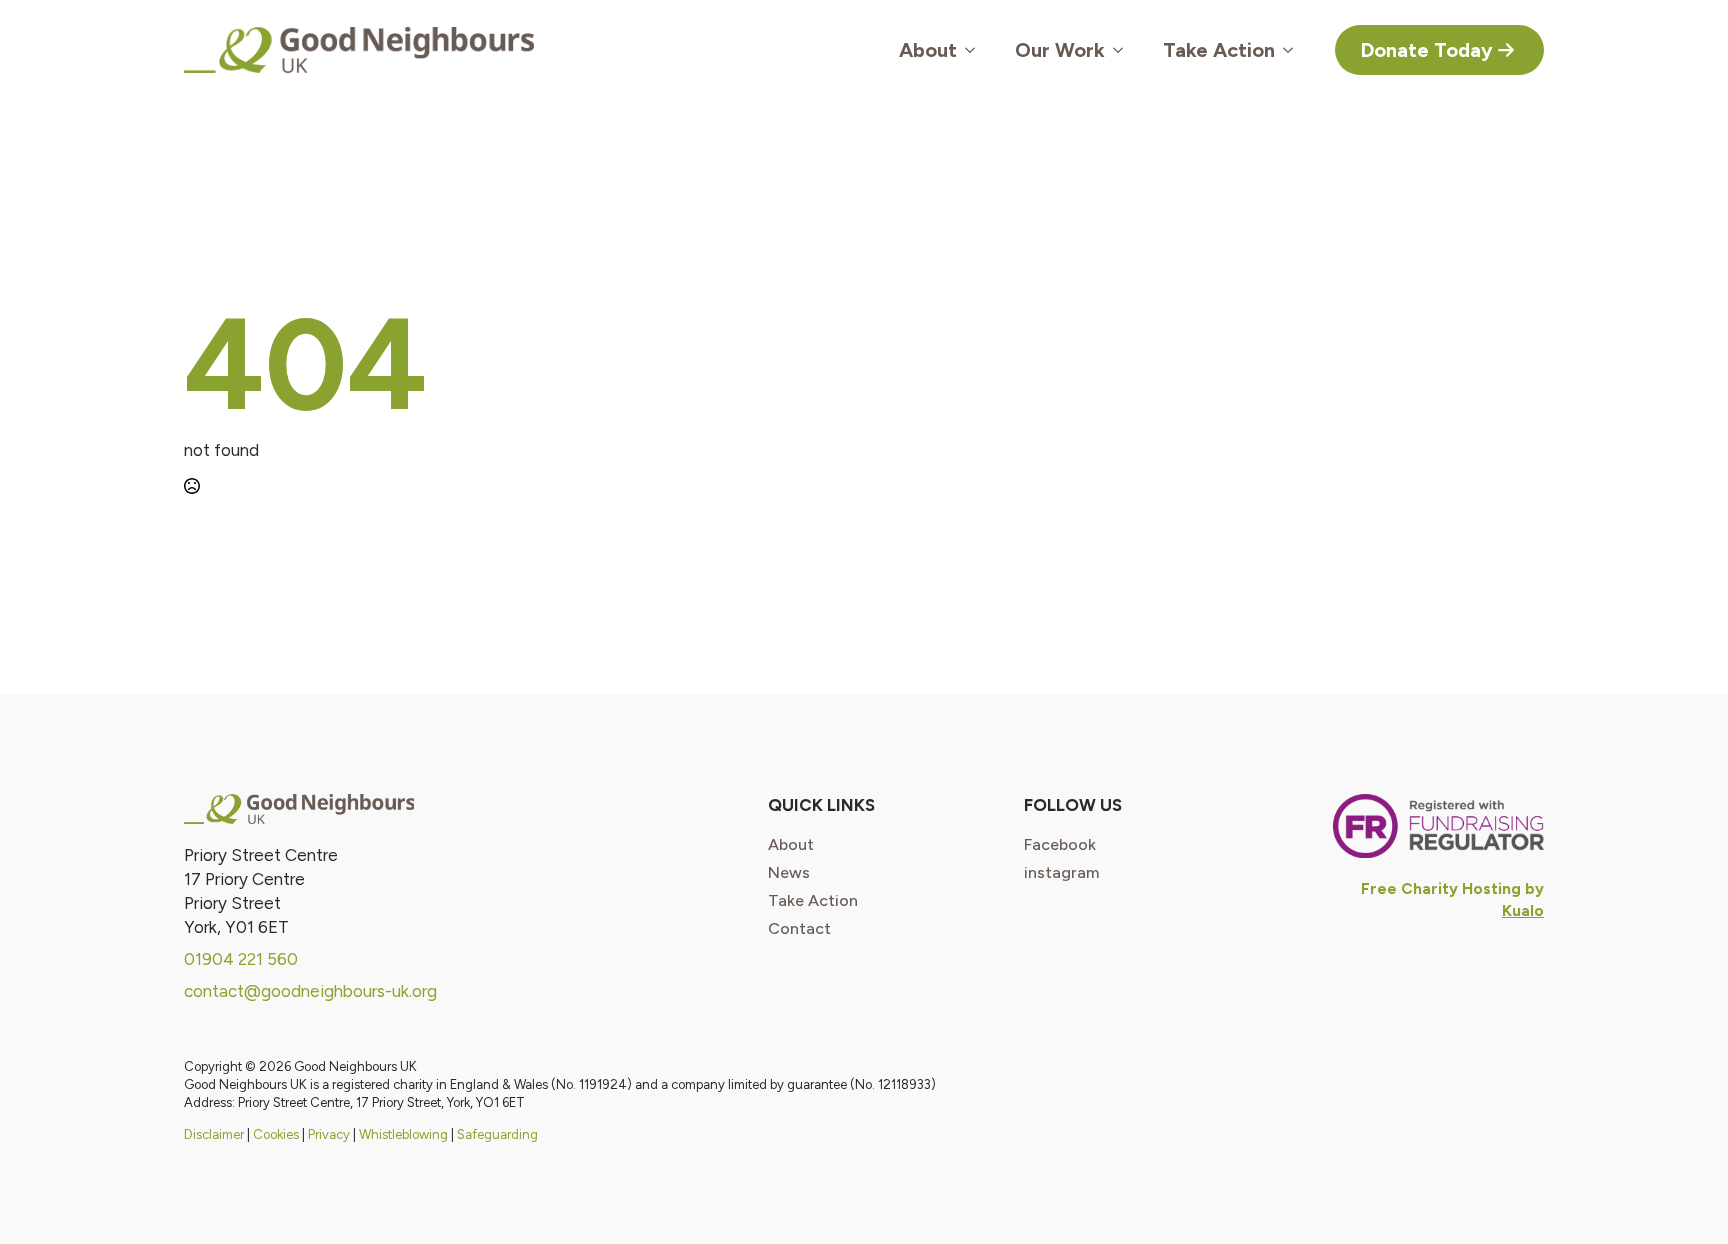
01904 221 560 (241, 959)
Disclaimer (214, 1134)
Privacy (329, 1134)
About (928, 50)
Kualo (1523, 910)
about (791, 845)
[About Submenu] (976, 50)
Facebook (1060, 845)
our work (1060, 50)
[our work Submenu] (1124, 50)
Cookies (276, 1134)
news (789, 873)
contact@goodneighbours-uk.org (310, 991)
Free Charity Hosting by (1452, 888)
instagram (1061, 873)
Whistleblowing (403, 1134)
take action (813, 901)
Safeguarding (497, 1134)
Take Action (1219, 50)
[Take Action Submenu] (1294, 50)
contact (799, 929)
